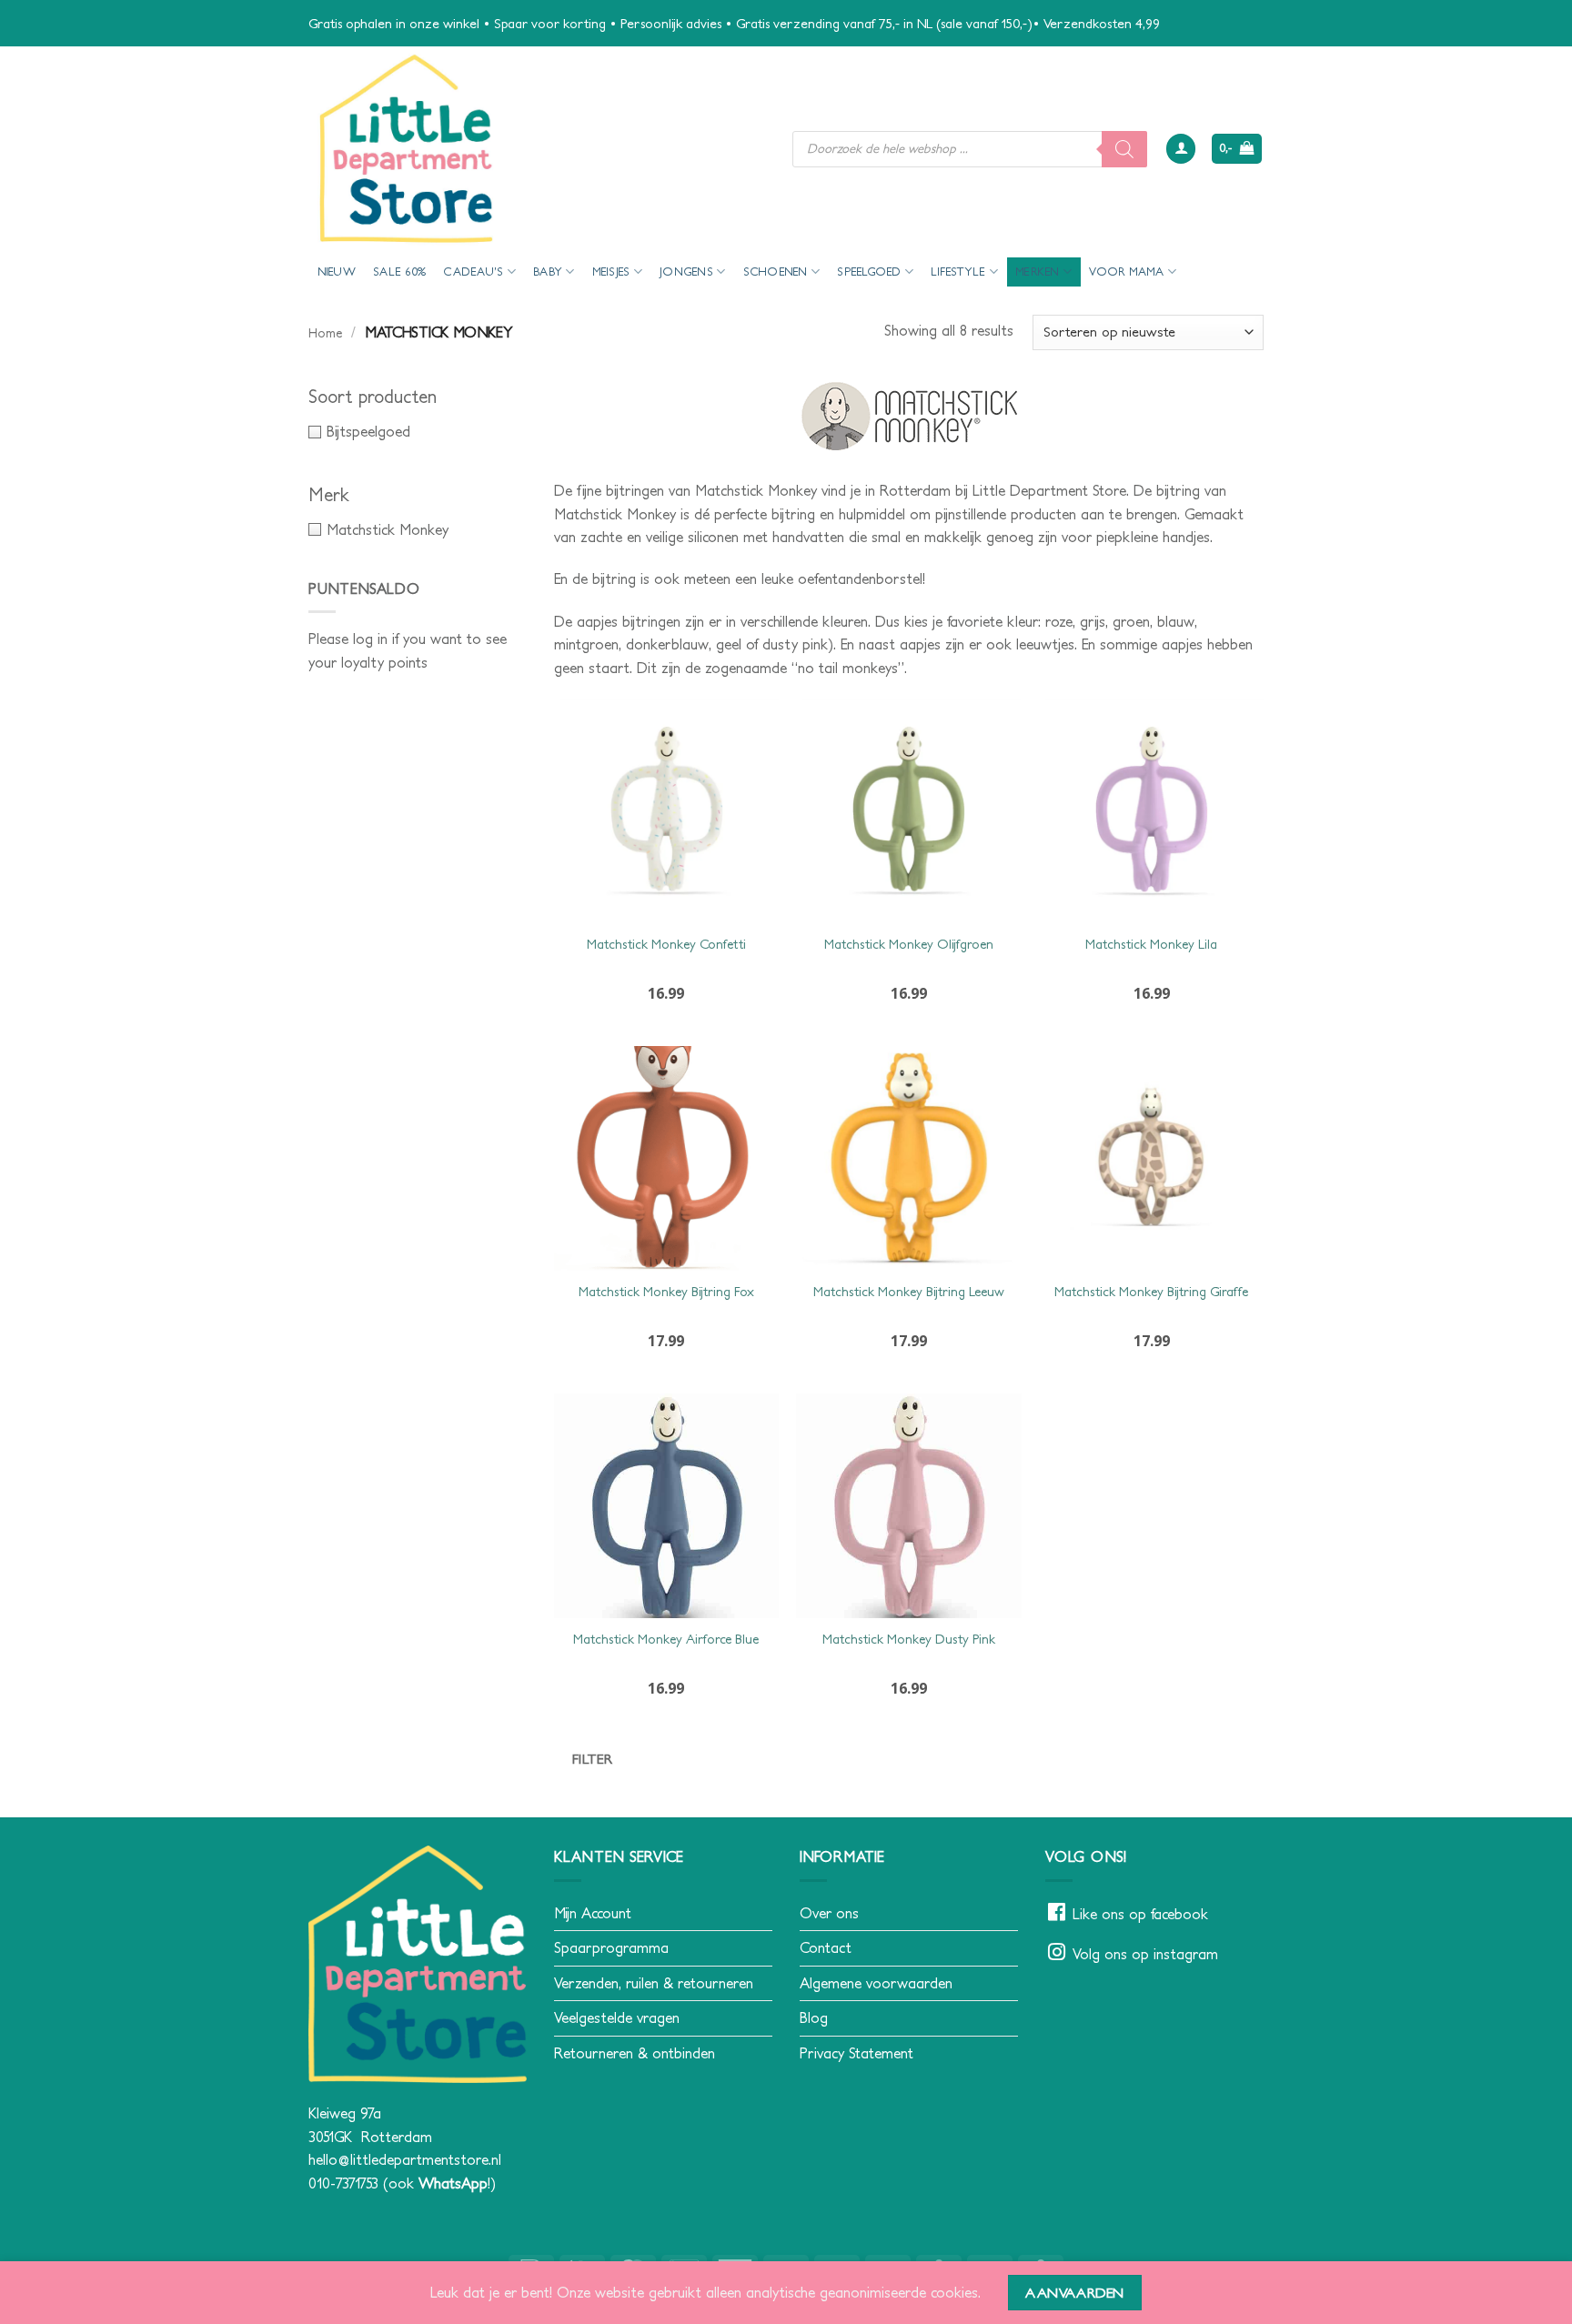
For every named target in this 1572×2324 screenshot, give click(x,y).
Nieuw (337, 272)
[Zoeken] (1124, 149)
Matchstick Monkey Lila (1151, 944)
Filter (593, 1759)
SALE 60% (399, 272)
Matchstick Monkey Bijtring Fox (666, 1292)
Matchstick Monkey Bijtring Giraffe (1151, 1292)
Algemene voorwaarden (876, 1983)
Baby (548, 272)
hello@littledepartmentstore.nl (405, 2159)
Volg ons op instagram (1145, 1954)
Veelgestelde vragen (617, 2017)
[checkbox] (418, 432)
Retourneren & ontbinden (635, 2053)
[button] (1181, 149)
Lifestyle (958, 272)
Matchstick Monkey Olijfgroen (909, 944)
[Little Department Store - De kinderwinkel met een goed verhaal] (537, 149)
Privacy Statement (857, 2053)
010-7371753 (343, 2183)
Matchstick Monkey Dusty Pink (909, 1639)
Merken (1038, 272)
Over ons (829, 1913)
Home (325, 333)
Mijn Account (593, 1913)
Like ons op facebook (1140, 1914)
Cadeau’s (473, 272)
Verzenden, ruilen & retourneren (654, 1983)
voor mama (1126, 272)
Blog (814, 2017)
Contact (826, 1947)
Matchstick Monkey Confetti (666, 944)
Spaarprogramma (611, 1947)
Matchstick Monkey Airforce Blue (666, 1639)
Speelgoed (869, 272)
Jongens (686, 272)
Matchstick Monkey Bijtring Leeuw (909, 1292)
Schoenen (776, 272)
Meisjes (611, 272)
